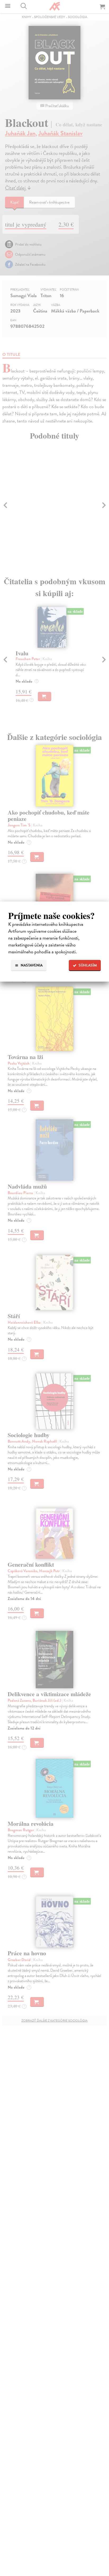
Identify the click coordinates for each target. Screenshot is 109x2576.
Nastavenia (31, 965)
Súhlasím (87, 965)
